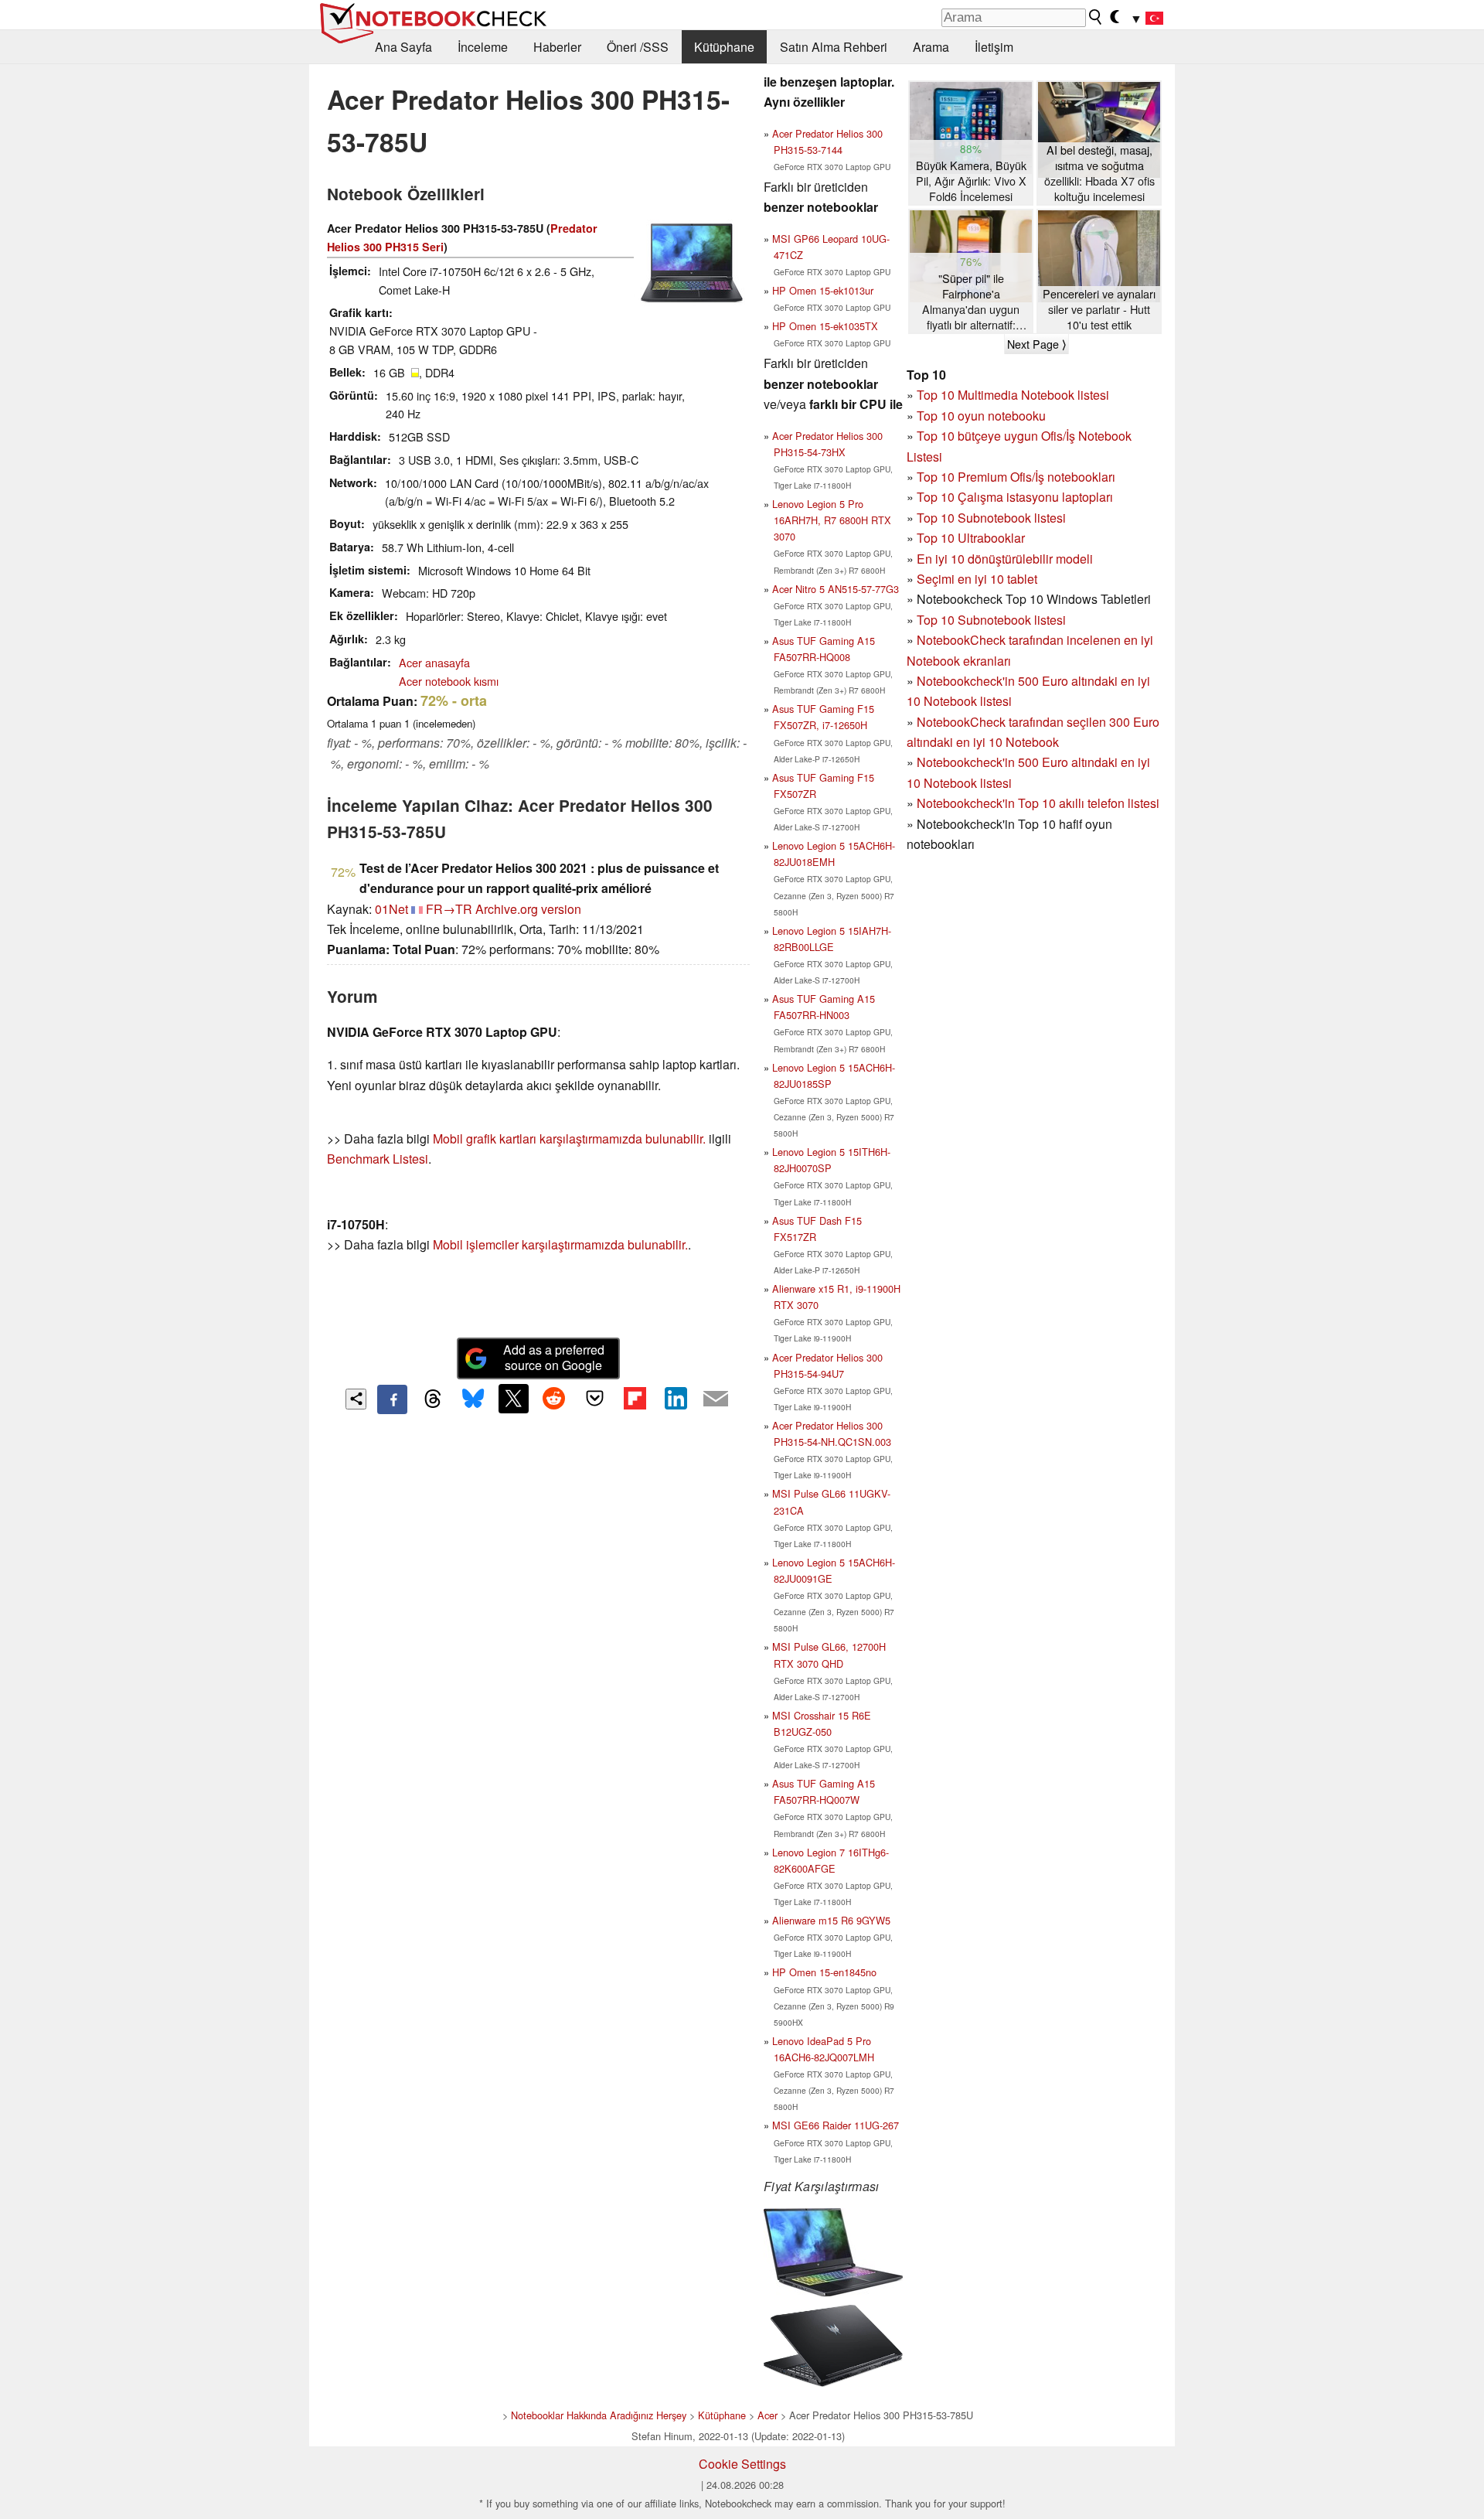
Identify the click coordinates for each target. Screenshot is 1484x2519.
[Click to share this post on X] (513, 1399)
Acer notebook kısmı (449, 681)
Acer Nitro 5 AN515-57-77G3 (836, 589)
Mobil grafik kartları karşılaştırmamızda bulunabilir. (569, 1138)
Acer (768, 2415)
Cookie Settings (742, 2464)
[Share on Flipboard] (635, 1399)
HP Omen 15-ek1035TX (825, 326)
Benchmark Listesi (378, 1159)
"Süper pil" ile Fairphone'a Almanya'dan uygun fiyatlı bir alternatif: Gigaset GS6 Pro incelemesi (971, 302)
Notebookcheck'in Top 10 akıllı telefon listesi (1038, 803)
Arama (931, 47)
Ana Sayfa (403, 47)
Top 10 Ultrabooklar (971, 538)
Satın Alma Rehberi (834, 47)
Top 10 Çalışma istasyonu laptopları (1015, 497)
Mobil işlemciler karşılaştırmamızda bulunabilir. (560, 1244)
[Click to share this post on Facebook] (392, 1399)
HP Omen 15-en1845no (824, 1972)
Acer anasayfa (434, 662)
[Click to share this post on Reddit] (554, 1399)
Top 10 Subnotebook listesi (991, 518)
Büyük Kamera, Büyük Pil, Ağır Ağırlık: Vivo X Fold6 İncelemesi (971, 181)
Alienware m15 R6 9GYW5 (831, 1920)
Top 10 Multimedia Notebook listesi (1013, 395)
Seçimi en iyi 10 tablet (977, 579)
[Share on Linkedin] (676, 1399)
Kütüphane (724, 47)
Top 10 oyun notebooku (981, 416)
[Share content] (356, 1399)
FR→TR (449, 909)
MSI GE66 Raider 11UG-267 (836, 2125)
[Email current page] (716, 1399)
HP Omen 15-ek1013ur (823, 290)
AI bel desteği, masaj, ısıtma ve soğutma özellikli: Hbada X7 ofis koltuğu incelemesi (1099, 173)
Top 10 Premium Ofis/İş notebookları (1016, 477)
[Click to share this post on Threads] (433, 1399)
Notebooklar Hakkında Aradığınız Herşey (599, 2415)
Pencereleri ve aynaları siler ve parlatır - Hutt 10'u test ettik (1099, 309)
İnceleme (483, 47)
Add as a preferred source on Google (554, 1358)
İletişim (994, 47)
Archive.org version (528, 909)
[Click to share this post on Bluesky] (473, 1399)
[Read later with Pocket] (594, 1399)
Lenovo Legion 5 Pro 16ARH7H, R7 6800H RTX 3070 (832, 520)
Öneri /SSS (638, 47)
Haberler (557, 47)
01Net (391, 909)
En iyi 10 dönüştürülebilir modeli (1005, 559)
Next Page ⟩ (1036, 344)
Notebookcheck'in (967, 762)
